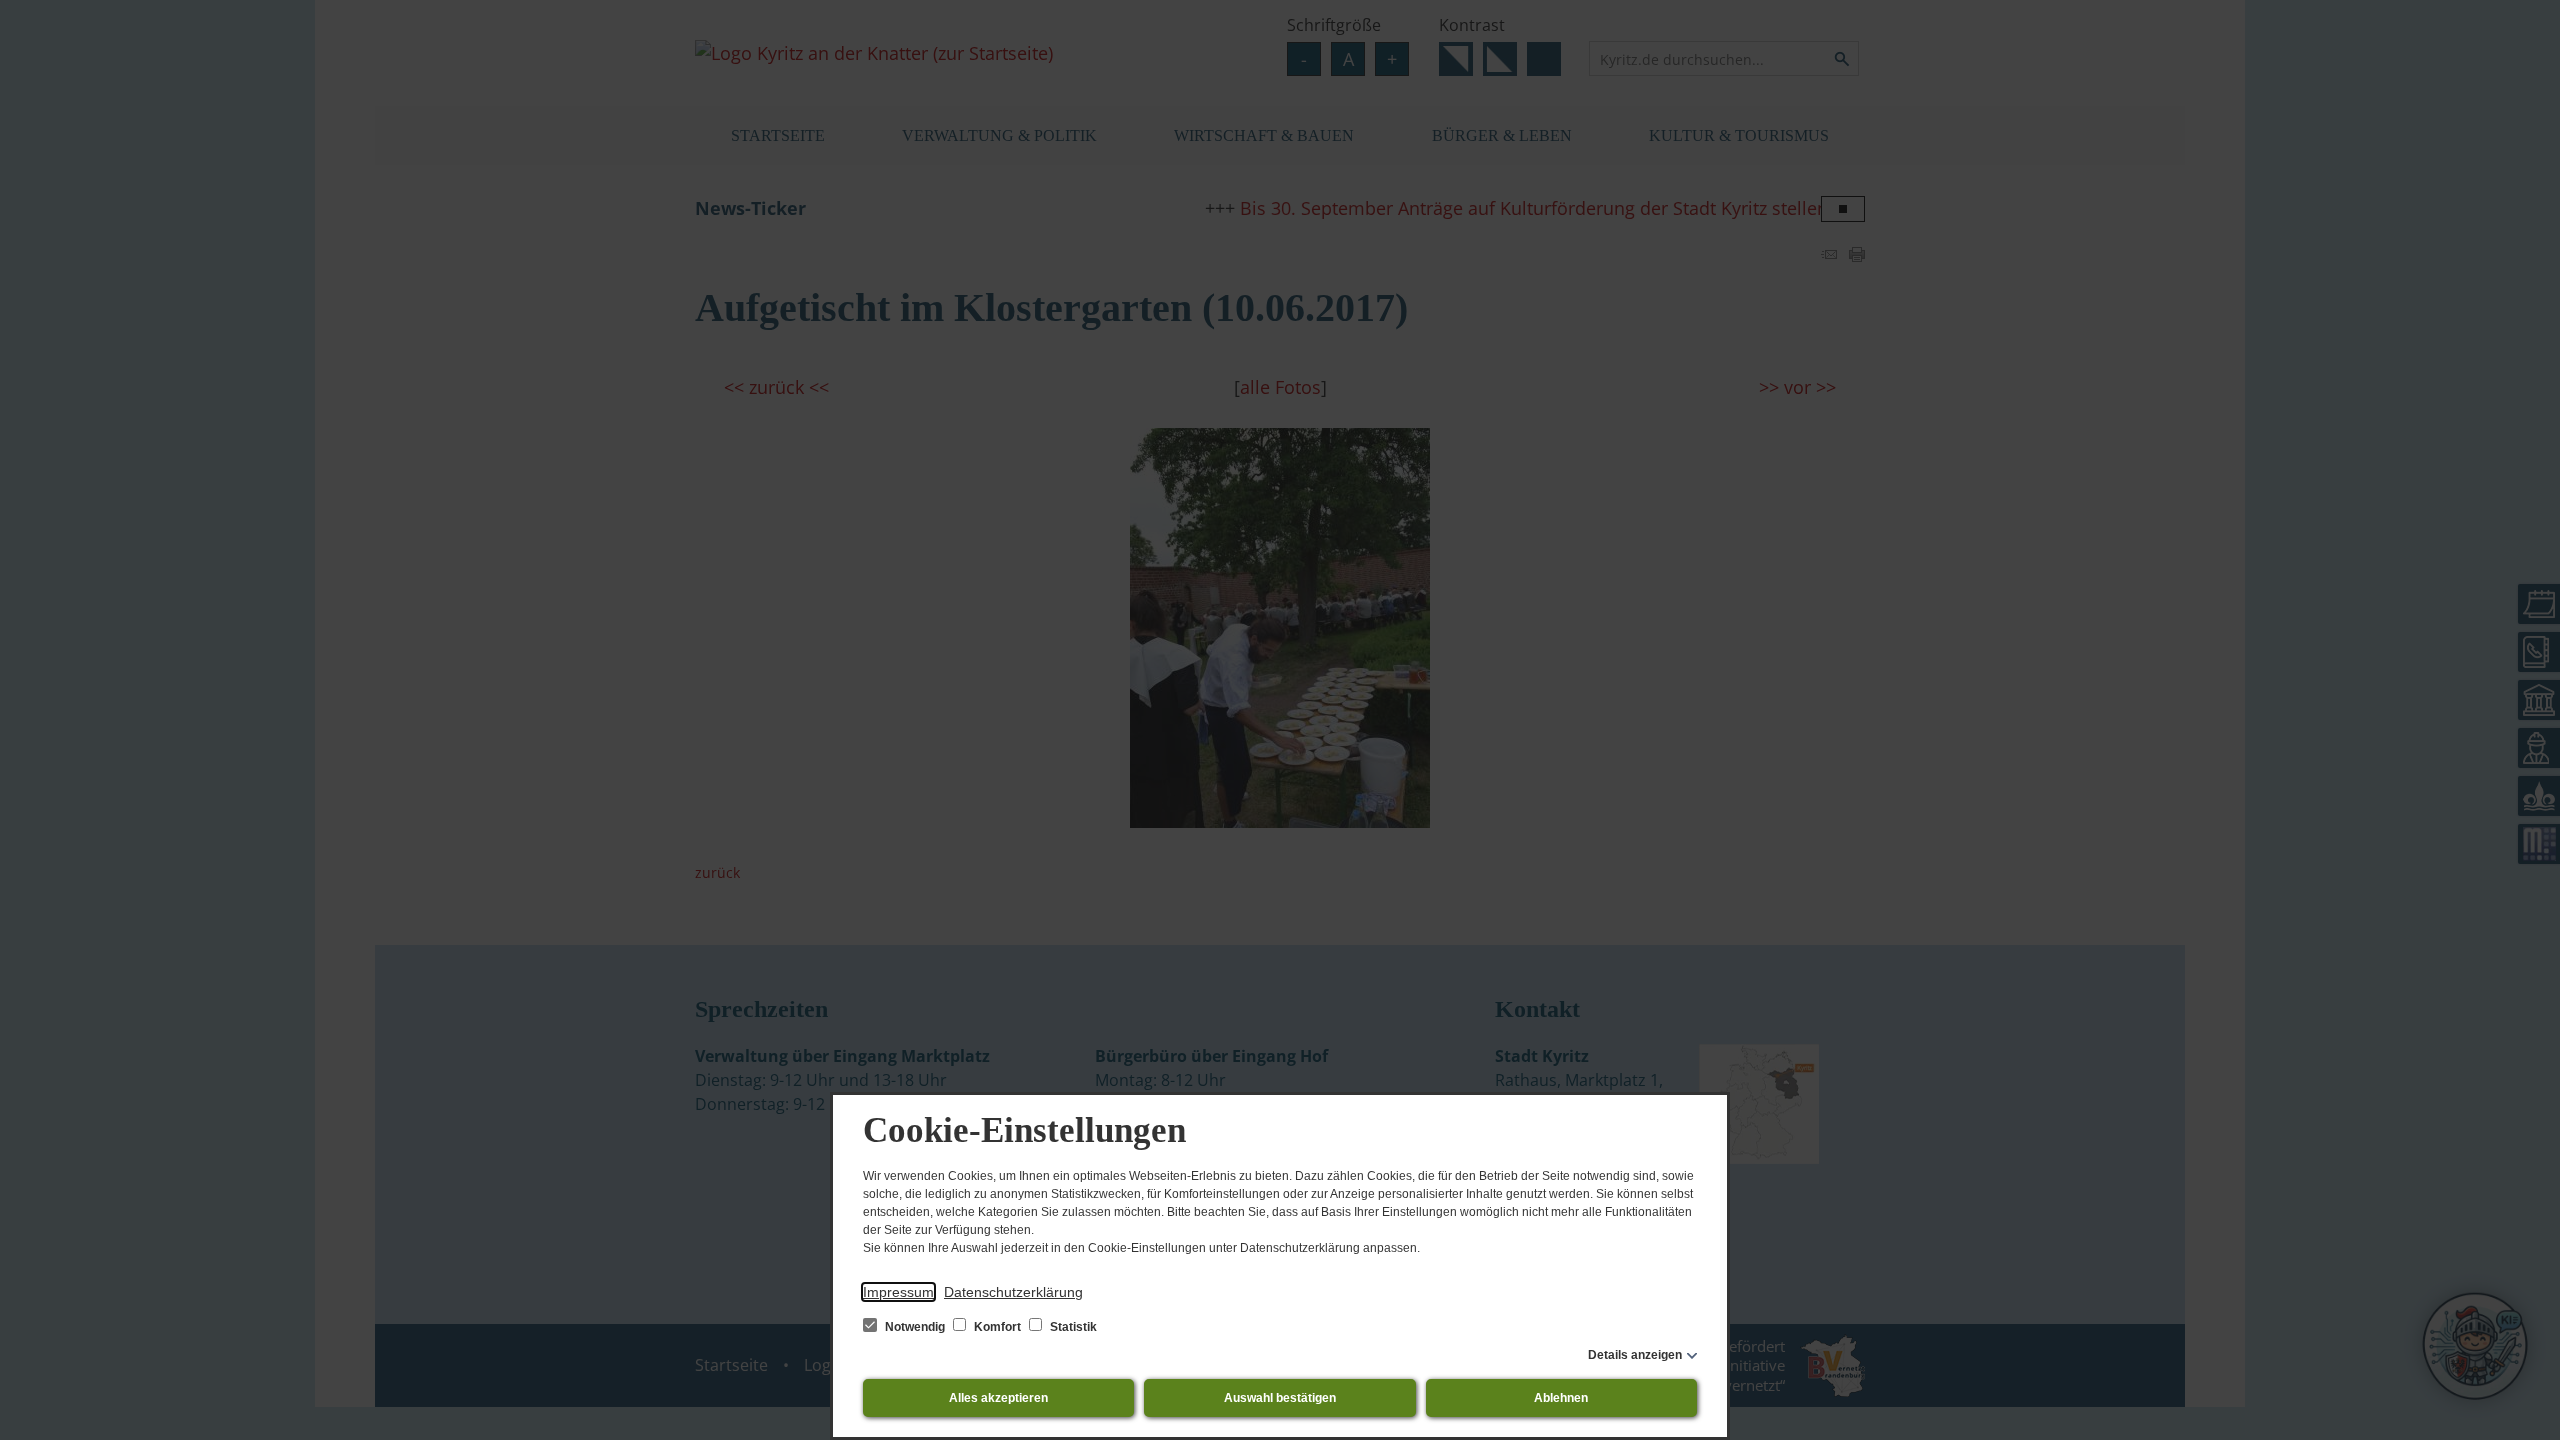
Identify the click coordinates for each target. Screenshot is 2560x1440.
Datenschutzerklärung (1013, 1292)
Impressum (898, 1292)
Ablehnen (1561, 1398)
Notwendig (915, 1327)
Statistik (1072, 1327)
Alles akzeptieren (998, 1398)
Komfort (997, 1327)
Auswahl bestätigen (1280, 1398)
